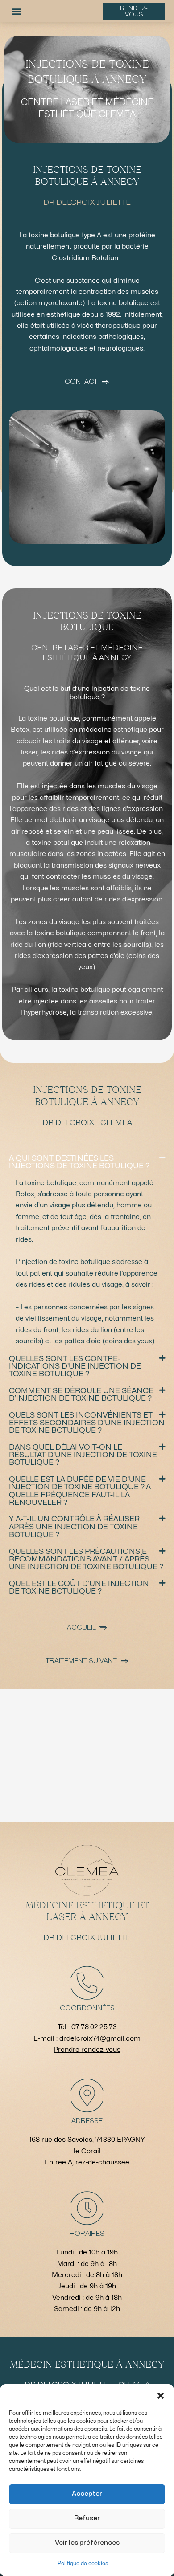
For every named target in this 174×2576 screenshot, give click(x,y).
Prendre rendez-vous (87, 2050)
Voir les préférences (87, 2543)
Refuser (87, 2518)
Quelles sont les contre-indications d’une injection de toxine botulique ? (75, 1366)
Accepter (87, 2494)
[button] (161, 2396)
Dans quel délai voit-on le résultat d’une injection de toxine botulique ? (83, 1455)
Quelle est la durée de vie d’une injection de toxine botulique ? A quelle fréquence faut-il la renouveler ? (80, 1491)
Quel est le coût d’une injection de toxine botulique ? (79, 1587)
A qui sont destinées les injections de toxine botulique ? (79, 1162)
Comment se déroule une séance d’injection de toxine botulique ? (81, 1394)
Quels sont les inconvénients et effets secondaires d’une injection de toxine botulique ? (87, 1423)
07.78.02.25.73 (94, 2027)
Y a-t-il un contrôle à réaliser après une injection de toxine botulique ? (74, 1527)
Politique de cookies (83, 2564)
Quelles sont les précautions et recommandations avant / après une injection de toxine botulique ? (86, 1559)
